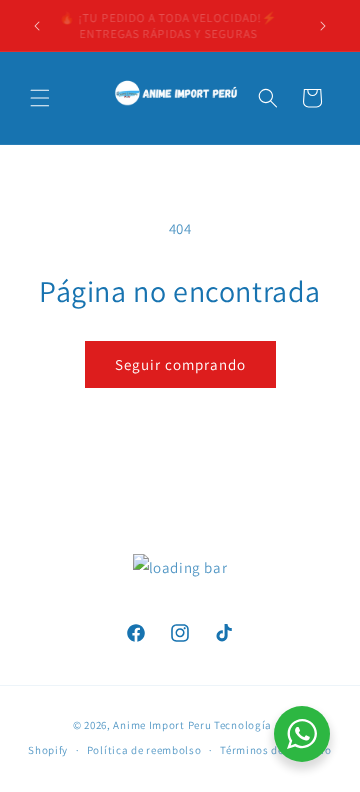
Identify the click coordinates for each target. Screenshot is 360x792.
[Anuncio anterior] (37, 26)
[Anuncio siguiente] (323, 26)
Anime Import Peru (162, 725)
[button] (40, 98)
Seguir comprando (180, 364)
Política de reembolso (144, 750)
